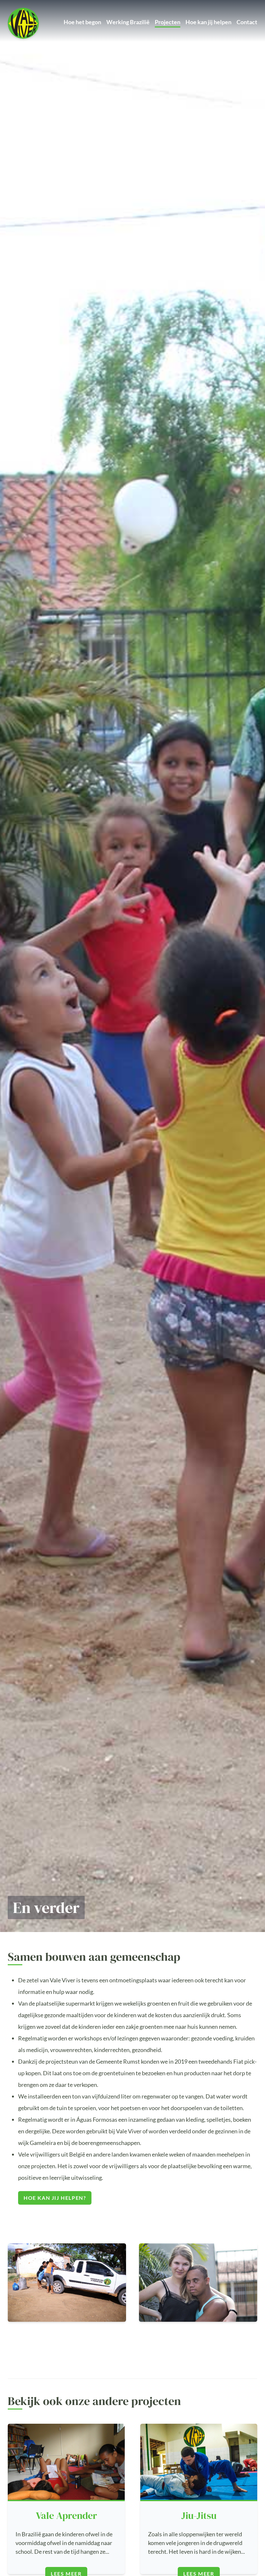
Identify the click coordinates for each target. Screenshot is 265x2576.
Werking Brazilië (128, 22)
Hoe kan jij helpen (208, 22)
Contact (247, 22)
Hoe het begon (82, 22)
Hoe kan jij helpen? (55, 2198)
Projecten (168, 22)
